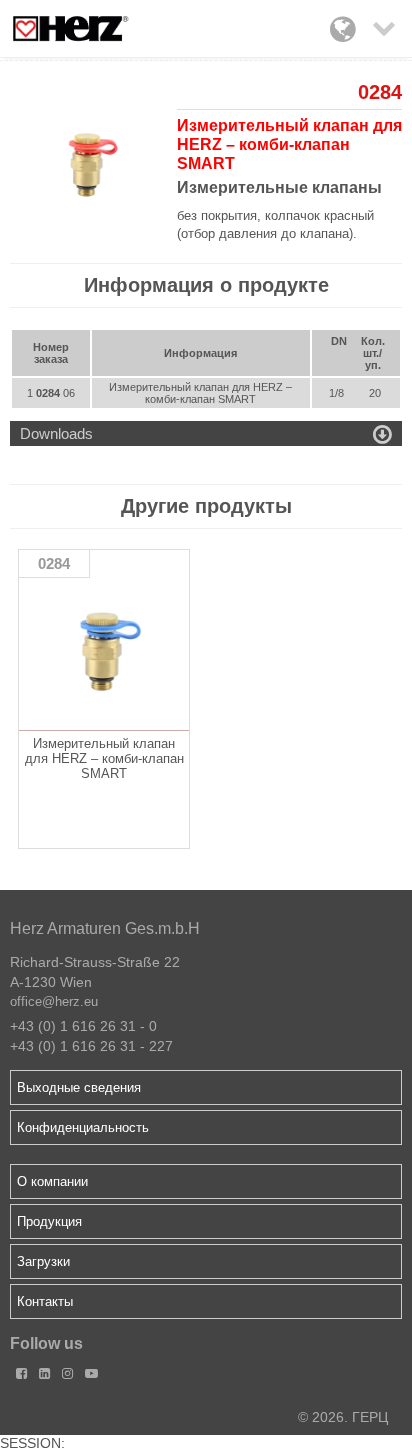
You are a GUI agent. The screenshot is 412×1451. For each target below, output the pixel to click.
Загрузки (43, 1261)
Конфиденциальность (83, 1127)
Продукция (49, 1221)
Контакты (45, 1301)
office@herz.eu (54, 1001)
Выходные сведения (79, 1087)
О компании (52, 1181)
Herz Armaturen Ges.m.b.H (105, 928)
